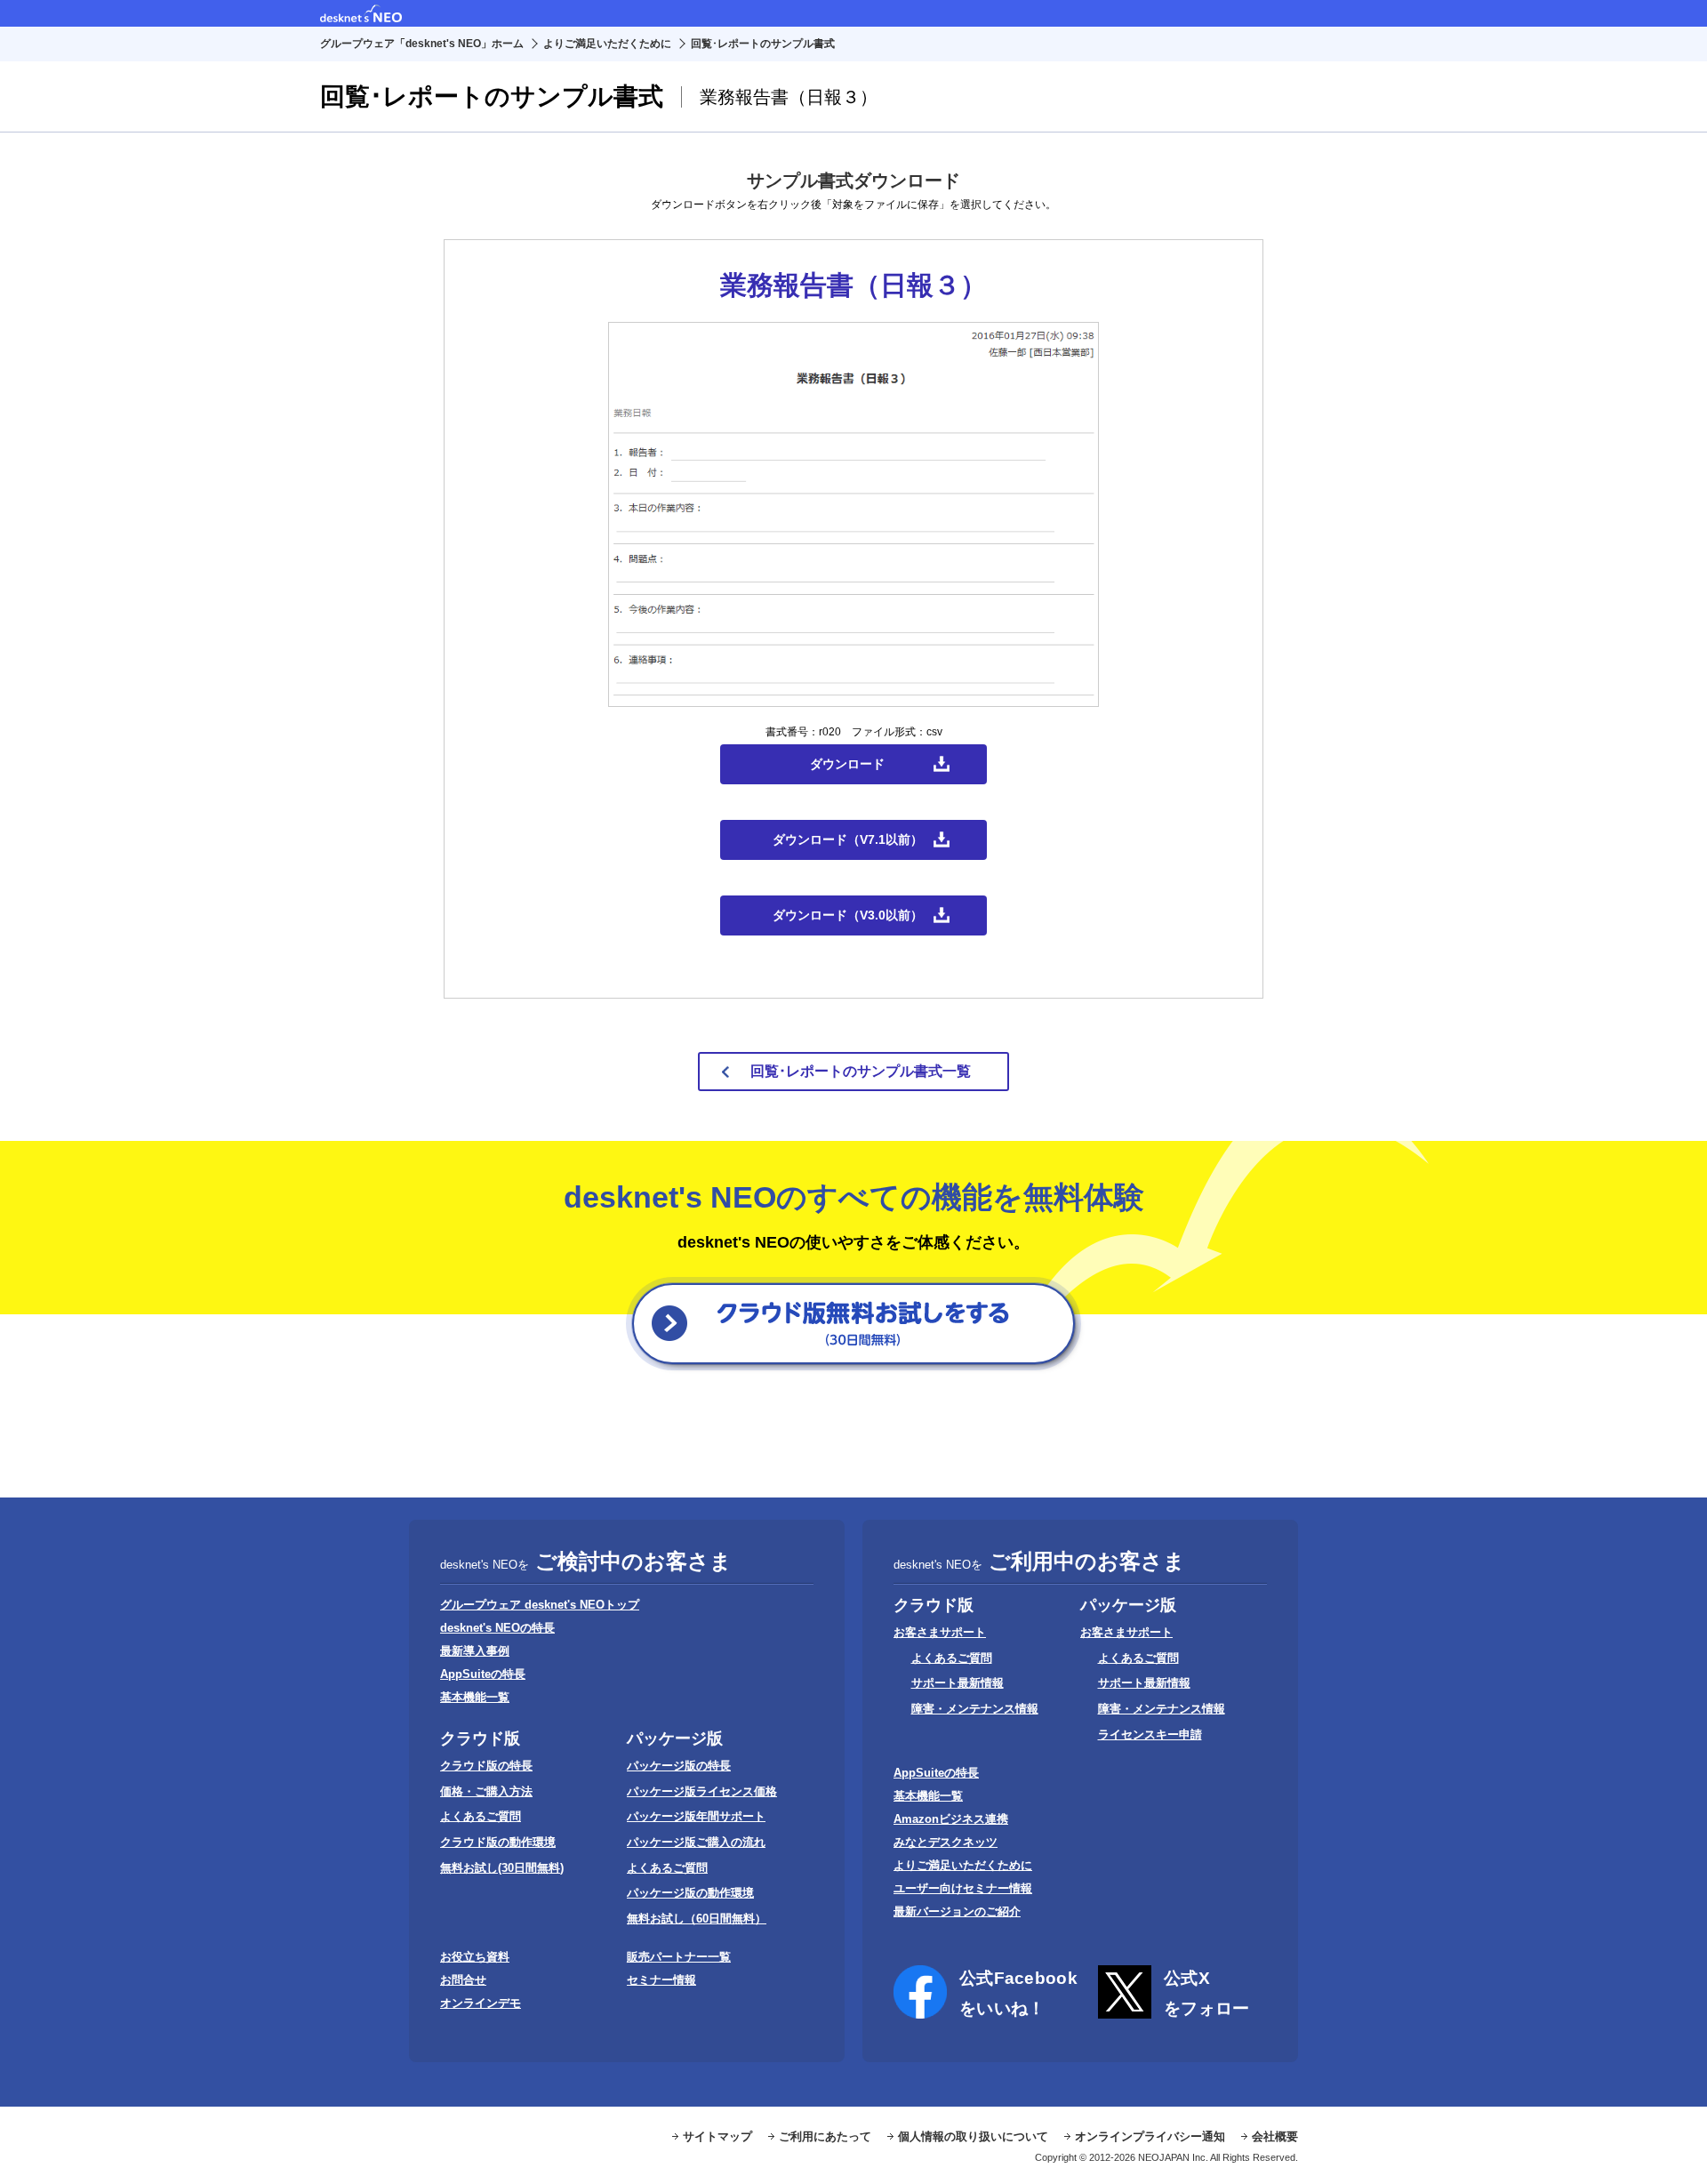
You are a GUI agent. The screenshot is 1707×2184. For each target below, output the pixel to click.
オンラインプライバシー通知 (1150, 2136)
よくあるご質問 (481, 1816)
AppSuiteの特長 (483, 1674)
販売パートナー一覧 (679, 1957)
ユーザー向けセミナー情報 (963, 1888)
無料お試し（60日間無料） (697, 1919)
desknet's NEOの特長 (497, 1628)
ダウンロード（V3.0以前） (848, 915)
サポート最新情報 (958, 1683)
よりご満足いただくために (607, 44)
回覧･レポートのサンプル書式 (763, 44)
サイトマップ (717, 2136)
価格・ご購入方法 (486, 1791)
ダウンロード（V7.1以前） (848, 839)
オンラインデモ (481, 2003)
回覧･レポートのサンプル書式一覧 (861, 1071)
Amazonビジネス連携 (951, 1819)
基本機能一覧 (475, 1697)
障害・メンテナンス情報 (975, 1709)
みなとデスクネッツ (946, 1842)
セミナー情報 (661, 1980)
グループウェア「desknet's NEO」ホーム (422, 44)
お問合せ (463, 1980)
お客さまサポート (940, 1632)
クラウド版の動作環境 (498, 1842)
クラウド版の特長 (486, 1766)
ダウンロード (847, 764)
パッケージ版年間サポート (696, 1816)
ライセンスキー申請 (1150, 1734)
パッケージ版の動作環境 (690, 1893)
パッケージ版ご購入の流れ (696, 1842)
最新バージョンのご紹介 (957, 1911)
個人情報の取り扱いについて (973, 2136)
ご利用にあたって (825, 2136)
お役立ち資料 (475, 1957)
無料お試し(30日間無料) (502, 1868)
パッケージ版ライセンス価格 (702, 1791)
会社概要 (1275, 2136)
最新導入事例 (475, 1651)
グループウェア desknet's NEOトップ (540, 1605)
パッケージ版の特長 (679, 1766)
